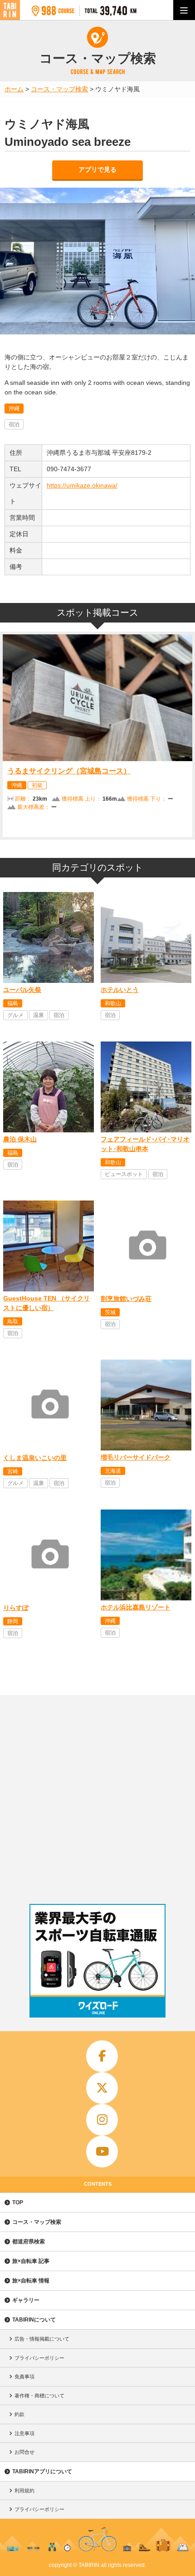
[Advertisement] (97, 1797)
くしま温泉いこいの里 (35, 1458)
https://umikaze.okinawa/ (82, 485)
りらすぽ (16, 1608)
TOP (18, 2202)
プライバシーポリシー (39, 2358)
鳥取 (13, 1321)
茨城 (110, 1312)
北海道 (113, 1471)
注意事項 (24, 2433)
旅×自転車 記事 (31, 2261)
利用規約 (24, 2491)
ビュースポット (124, 1174)
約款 (19, 2414)
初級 (37, 785)
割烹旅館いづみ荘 (126, 1299)
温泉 (39, 1015)
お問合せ (24, 2452)
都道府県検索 (29, 2242)
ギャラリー (26, 2300)
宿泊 (14, 424)
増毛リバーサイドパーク (136, 1457)
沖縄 (14, 409)
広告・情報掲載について (42, 2339)
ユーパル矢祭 (22, 990)
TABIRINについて (34, 2320)
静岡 (13, 1621)
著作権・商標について (39, 2396)
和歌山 (113, 1003)
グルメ (15, 1015)
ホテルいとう (120, 990)
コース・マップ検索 (37, 2222)
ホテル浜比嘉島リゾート (136, 1607)
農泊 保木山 (20, 1139)
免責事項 (24, 2377)
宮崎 (13, 1471)
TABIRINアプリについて (42, 2471)
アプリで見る (97, 169)
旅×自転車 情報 (31, 2281)
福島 (13, 1003)
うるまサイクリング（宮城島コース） (69, 771)
